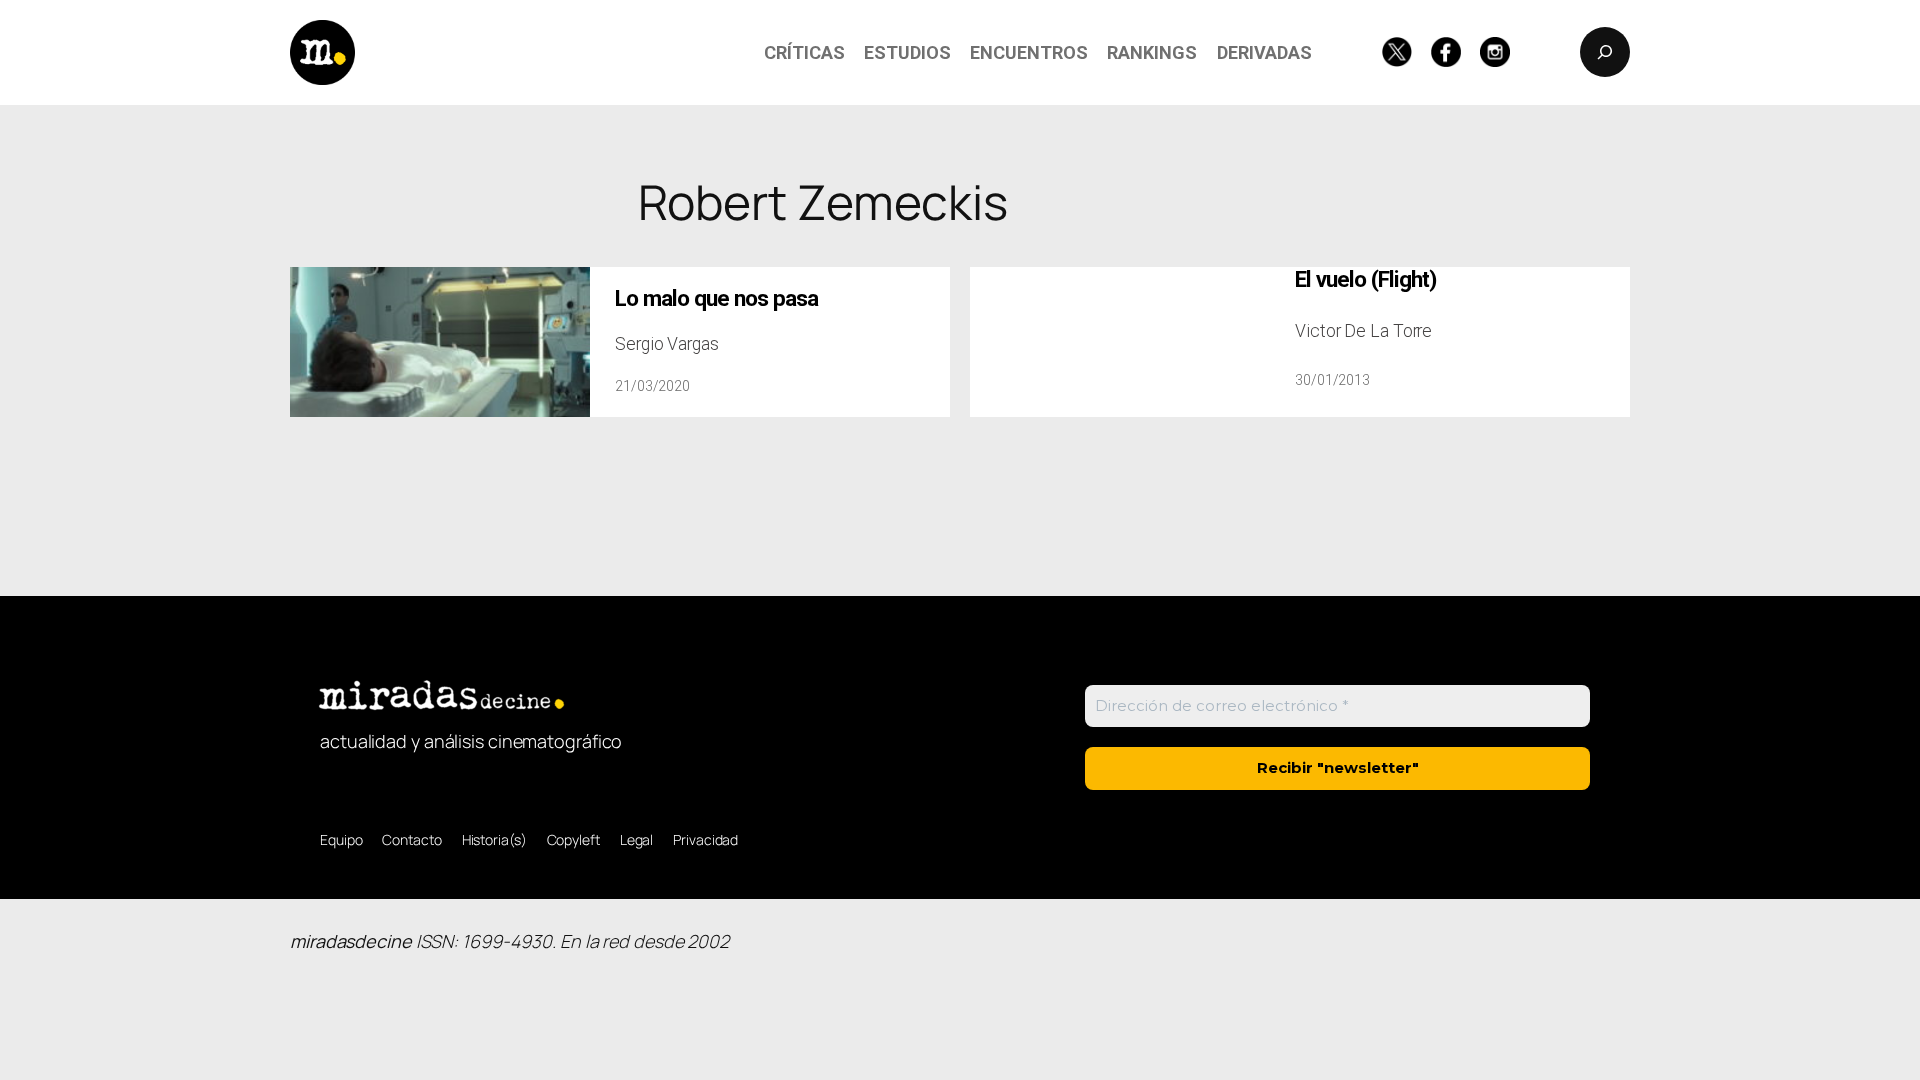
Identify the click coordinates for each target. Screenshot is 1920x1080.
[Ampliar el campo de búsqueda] (1605, 52)
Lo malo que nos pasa (716, 298)
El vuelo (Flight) (1365, 279)
